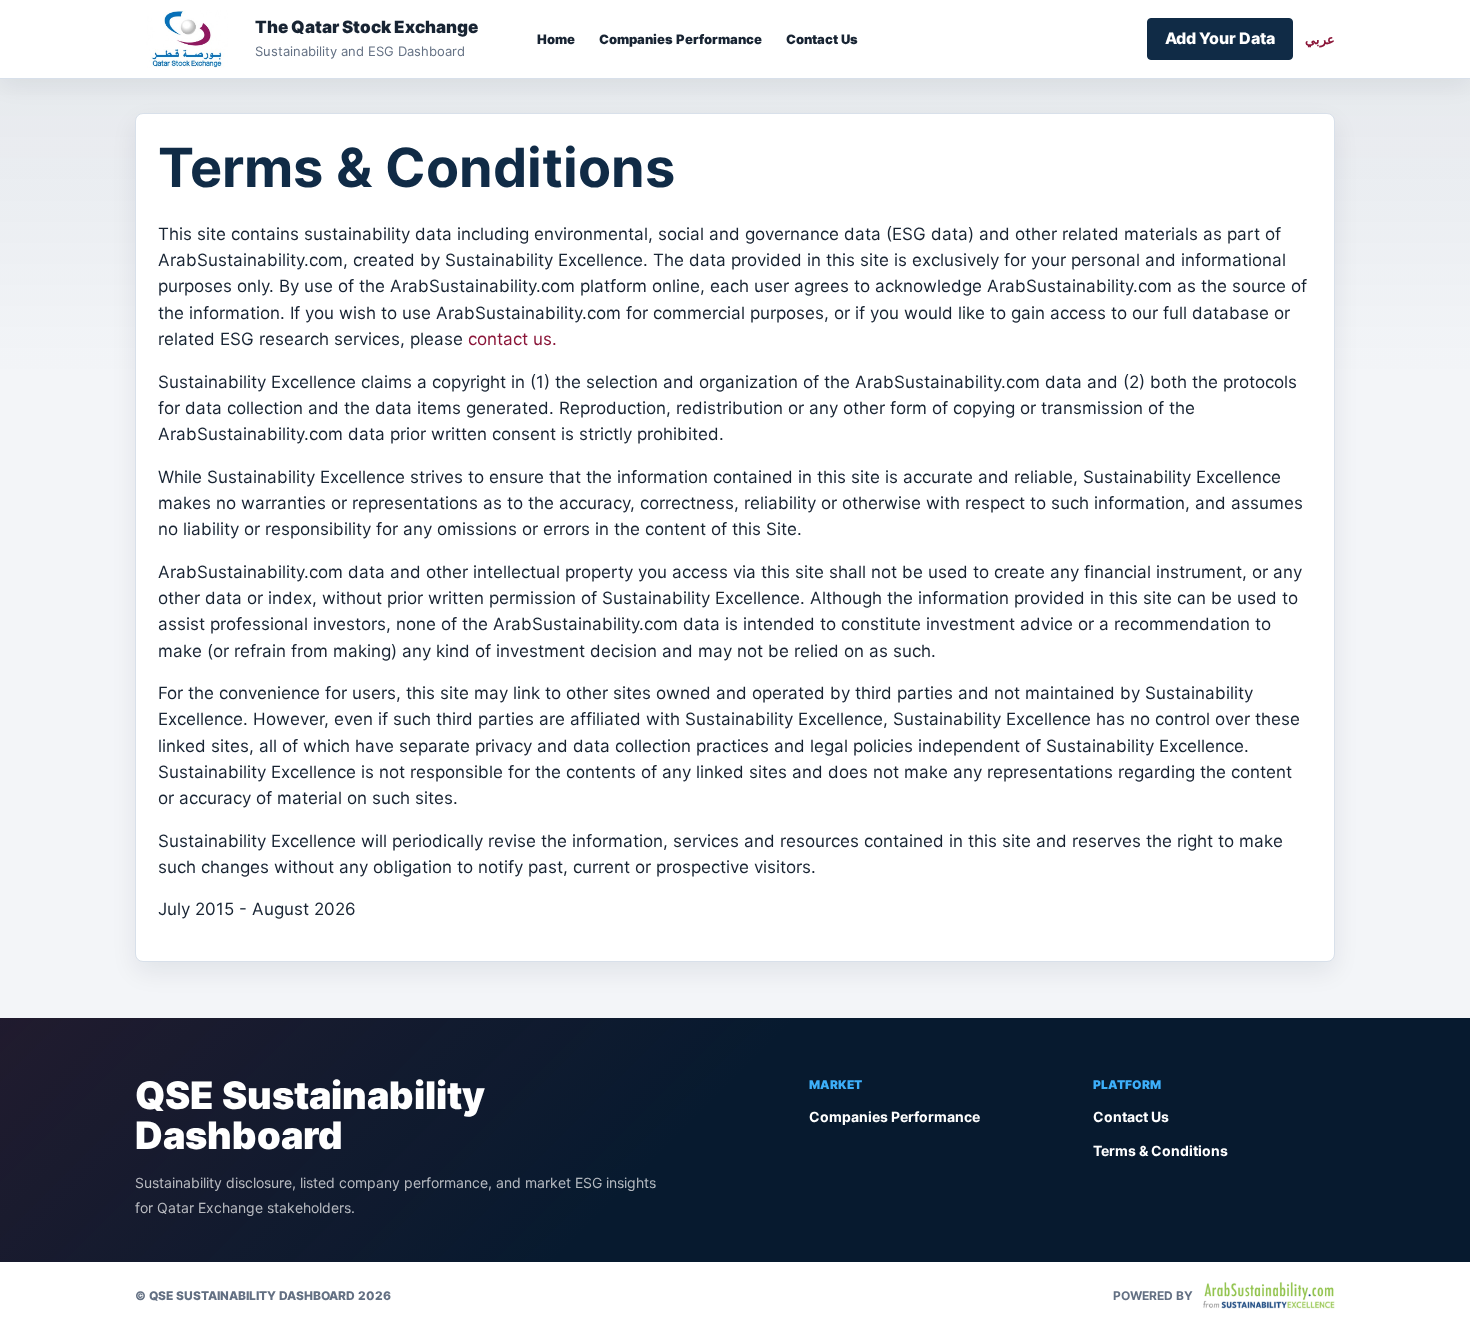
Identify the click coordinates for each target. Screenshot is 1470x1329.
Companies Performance (680, 39)
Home (556, 39)
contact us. (512, 339)
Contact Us (822, 39)
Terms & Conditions (1160, 1150)
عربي (1320, 39)
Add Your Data (1220, 38)
